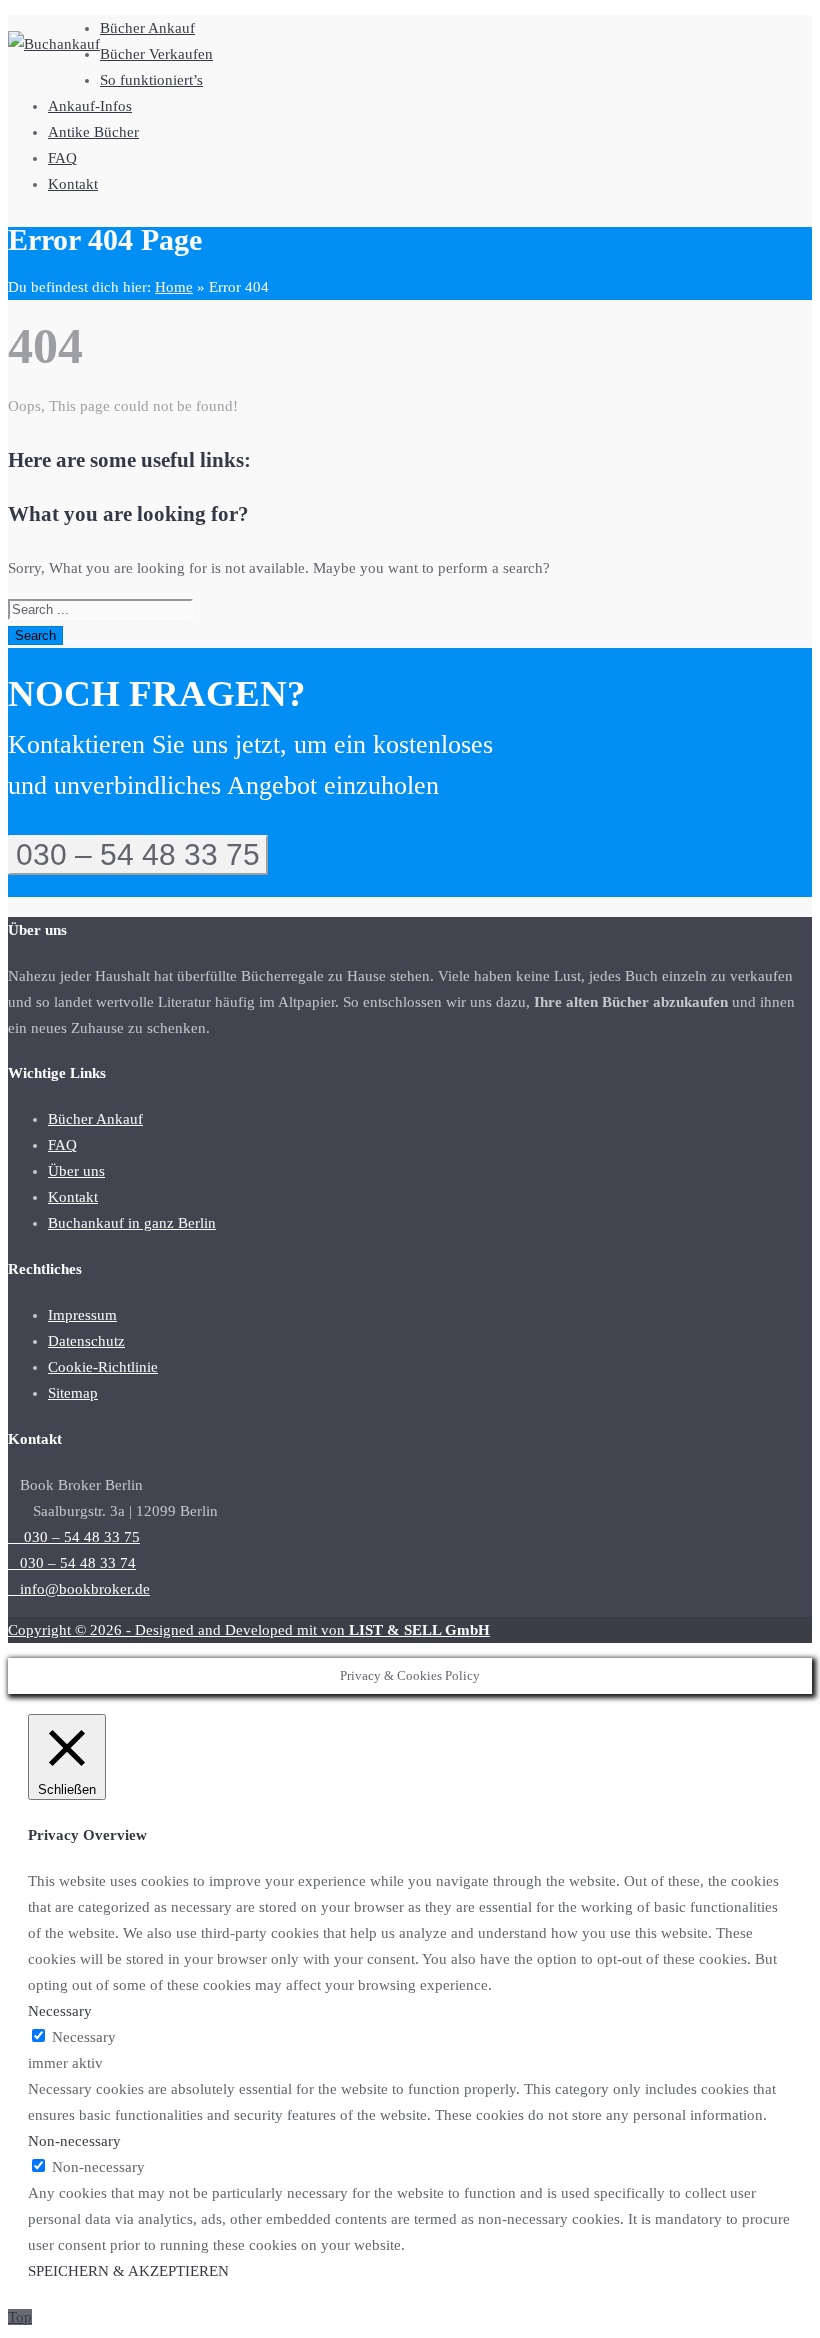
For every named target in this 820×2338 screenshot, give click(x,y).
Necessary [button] (60, 2011)
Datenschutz (86, 1341)
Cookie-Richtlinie (103, 1367)
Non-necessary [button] (74, 2141)
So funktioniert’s (151, 80)
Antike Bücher (93, 132)
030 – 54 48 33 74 (72, 1563)
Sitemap (73, 1393)
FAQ (62, 158)
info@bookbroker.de (79, 1589)
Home (174, 287)
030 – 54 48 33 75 (138, 854)
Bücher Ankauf (147, 28)
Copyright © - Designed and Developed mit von (249, 1630)
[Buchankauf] (54, 44)
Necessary (84, 2037)
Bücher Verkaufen (156, 54)
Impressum (82, 1315)
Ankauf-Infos (90, 106)
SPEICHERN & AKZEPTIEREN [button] (128, 2271)
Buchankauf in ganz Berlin (132, 1223)
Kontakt (73, 184)
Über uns (76, 1171)
